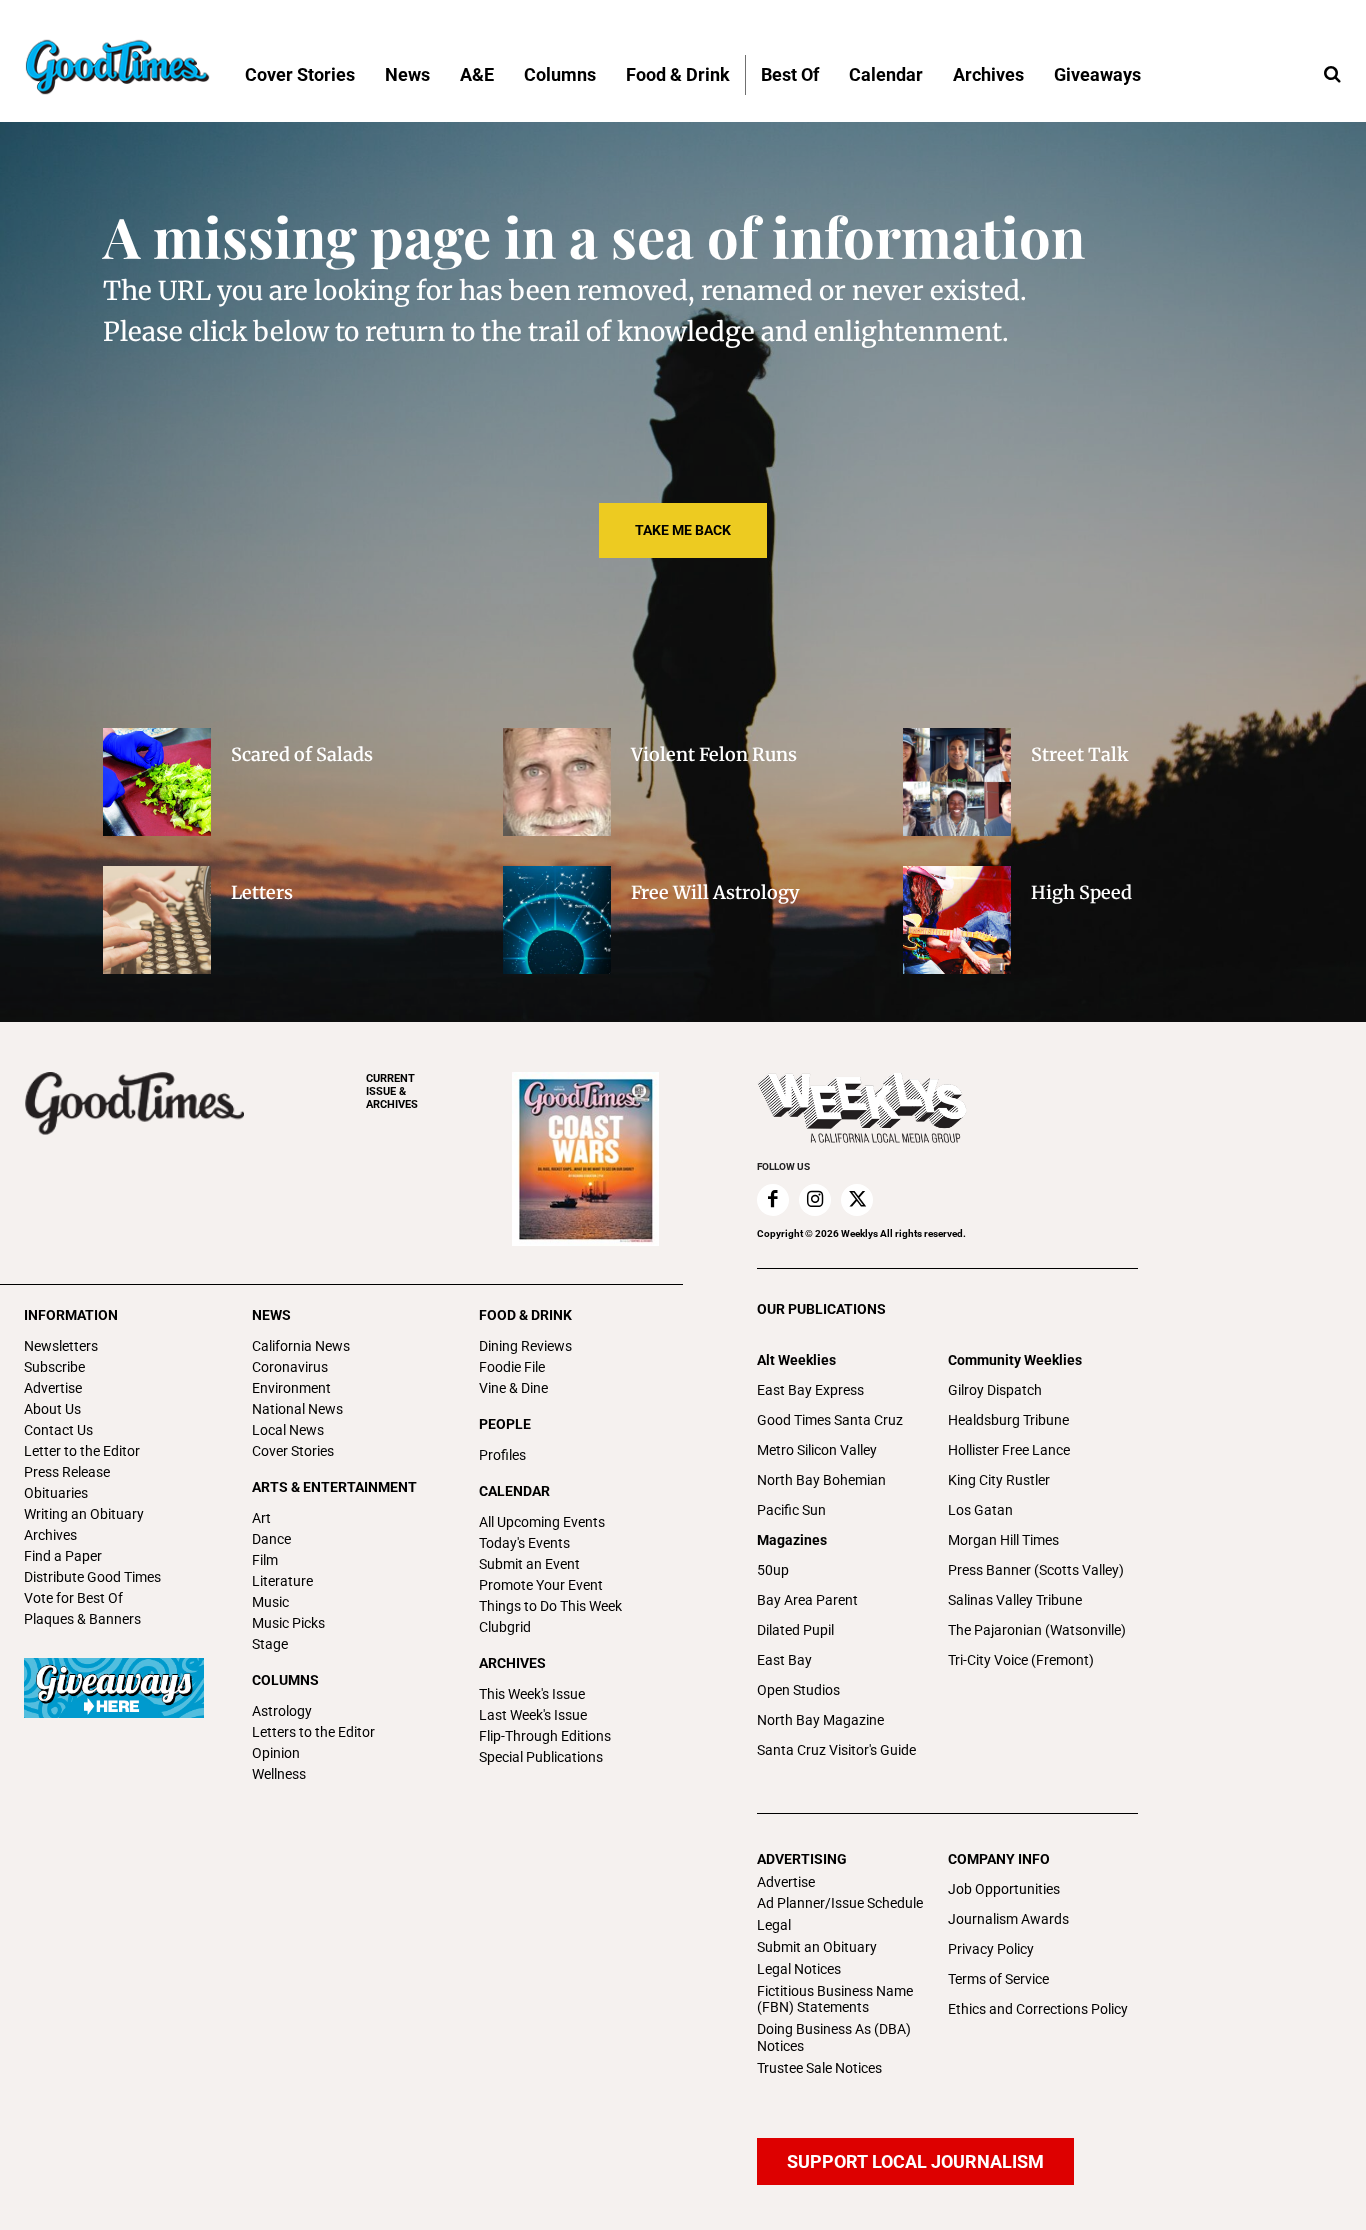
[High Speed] (957, 920)
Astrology (282, 1711)
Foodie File (512, 1367)
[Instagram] (815, 1200)
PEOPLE (505, 1424)
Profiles (502, 1455)
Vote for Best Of (73, 1598)
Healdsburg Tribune (1008, 1420)
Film (265, 1560)
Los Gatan (980, 1510)
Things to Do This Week (550, 1606)
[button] (1332, 75)
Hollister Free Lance (1009, 1450)
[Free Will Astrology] (557, 920)
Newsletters (61, 1346)
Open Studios (798, 1690)
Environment (291, 1388)
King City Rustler (999, 1480)
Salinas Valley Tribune (1015, 1600)
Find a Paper (63, 1556)
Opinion (276, 1753)
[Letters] (157, 920)
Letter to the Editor (82, 1451)
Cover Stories (293, 1451)
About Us (52, 1409)
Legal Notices (799, 1969)
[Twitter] (857, 1200)
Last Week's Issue (533, 1715)
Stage (270, 1644)
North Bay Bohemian (821, 1480)
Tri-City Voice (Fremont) (1021, 1660)
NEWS (271, 1315)
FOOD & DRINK (525, 1315)
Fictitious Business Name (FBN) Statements (835, 1999)
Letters (262, 892)
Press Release (67, 1472)
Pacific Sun (791, 1510)
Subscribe (54, 1367)
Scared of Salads (302, 754)
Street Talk (1080, 754)
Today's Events (524, 1543)
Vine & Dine (513, 1388)
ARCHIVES (392, 1091)
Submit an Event (529, 1564)
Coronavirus (290, 1367)
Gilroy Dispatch (995, 1390)
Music (270, 1602)
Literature (282, 1581)
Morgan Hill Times (1003, 1540)
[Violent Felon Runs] (557, 782)
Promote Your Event (541, 1585)
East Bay (784, 1660)
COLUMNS (285, 1680)
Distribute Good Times (92, 1577)
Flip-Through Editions (545, 1736)
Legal (774, 1925)
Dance (271, 1539)
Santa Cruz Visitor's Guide (836, 1750)
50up (773, 1570)
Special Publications (541, 1757)
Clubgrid (505, 1627)
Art (261, 1518)
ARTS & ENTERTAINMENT (334, 1487)
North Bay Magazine (820, 1720)
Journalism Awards (1008, 1919)
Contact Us (58, 1430)
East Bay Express (810, 1390)
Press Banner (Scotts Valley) (1036, 1570)
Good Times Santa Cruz (830, 1420)
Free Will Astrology (715, 892)
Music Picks (288, 1623)
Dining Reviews (525, 1346)
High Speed (1081, 892)
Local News (288, 1430)
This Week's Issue (532, 1694)
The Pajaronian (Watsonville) (1037, 1630)
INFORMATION (71, 1315)
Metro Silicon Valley (817, 1450)
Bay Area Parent (807, 1600)
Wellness (279, 1774)
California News (301, 1346)
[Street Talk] (957, 782)
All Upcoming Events (542, 1522)
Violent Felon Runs (714, 754)
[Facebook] (773, 1200)
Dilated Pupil (795, 1630)
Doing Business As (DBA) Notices (834, 2037)
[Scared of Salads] (157, 782)
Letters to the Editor (313, 1732)
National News (297, 1409)
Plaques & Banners (82, 1619)
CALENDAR (514, 1491)
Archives (50, 1535)
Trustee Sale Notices (819, 2068)
